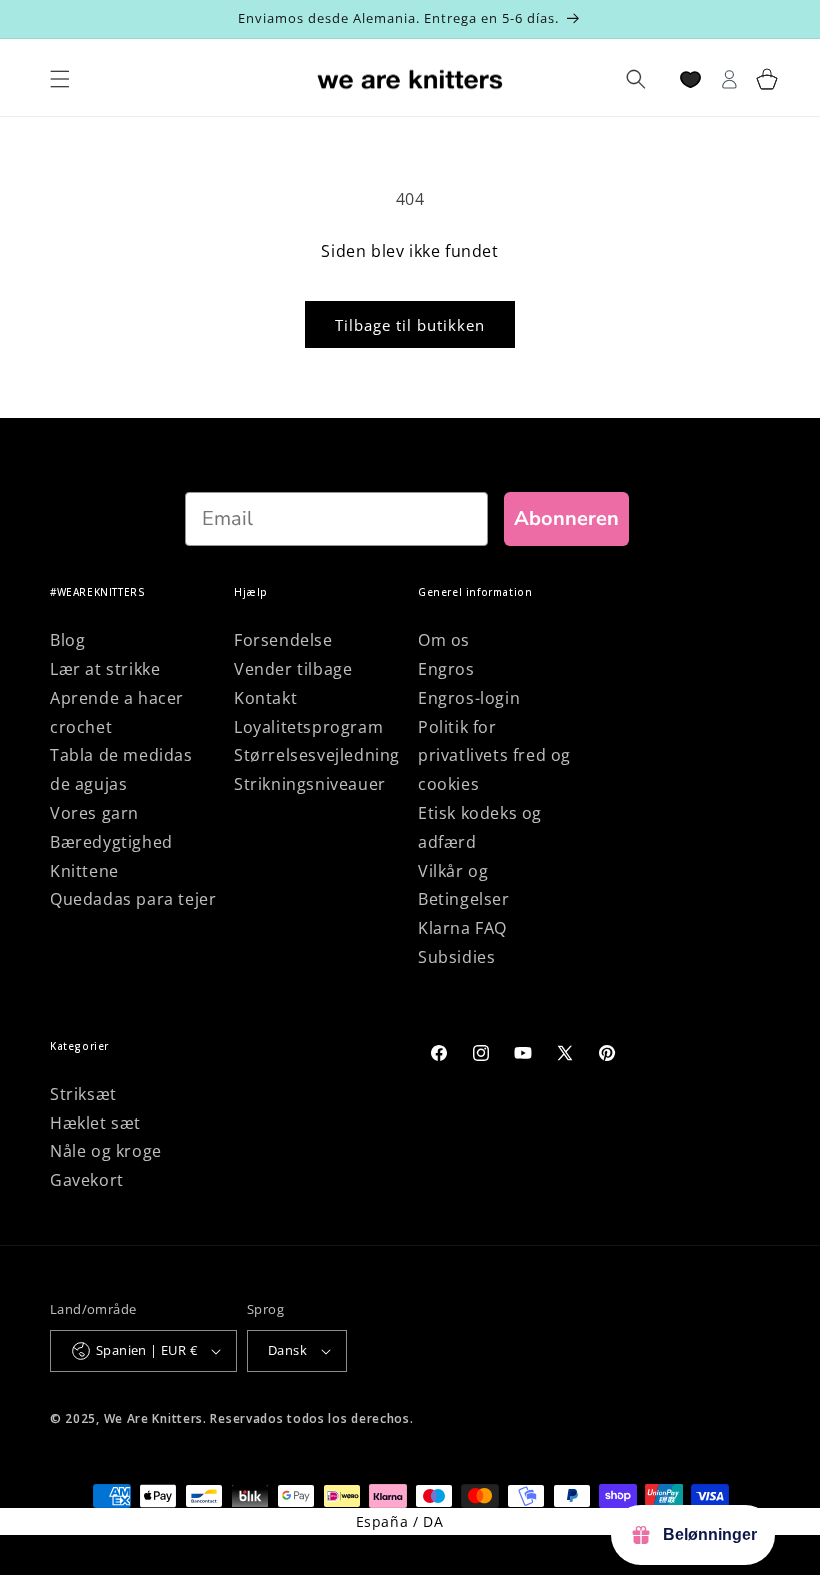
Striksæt (83, 1094)
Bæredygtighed (111, 842)
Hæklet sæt (95, 1123)
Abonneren (566, 518)
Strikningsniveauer (310, 784)
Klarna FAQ (462, 928)
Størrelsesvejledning (317, 755)
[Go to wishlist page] (690, 79)
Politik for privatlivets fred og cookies (494, 756)
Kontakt (265, 698)
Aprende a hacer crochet (117, 712)
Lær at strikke (105, 669)
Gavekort (87, 1180)
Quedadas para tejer (133, 899)
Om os (444, 640)
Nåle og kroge (106, 1151)
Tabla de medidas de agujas (121, 769)
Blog (67, 640)
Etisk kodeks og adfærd (480, 827)
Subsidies (456, 957)
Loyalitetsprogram (308, 727)
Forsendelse (283, 640)
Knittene (84, 871)
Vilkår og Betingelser (464, 885)
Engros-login (469, 698)
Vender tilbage (293, 669)
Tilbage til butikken (410, 325)
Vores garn (94, 813)
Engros (446, 669)
